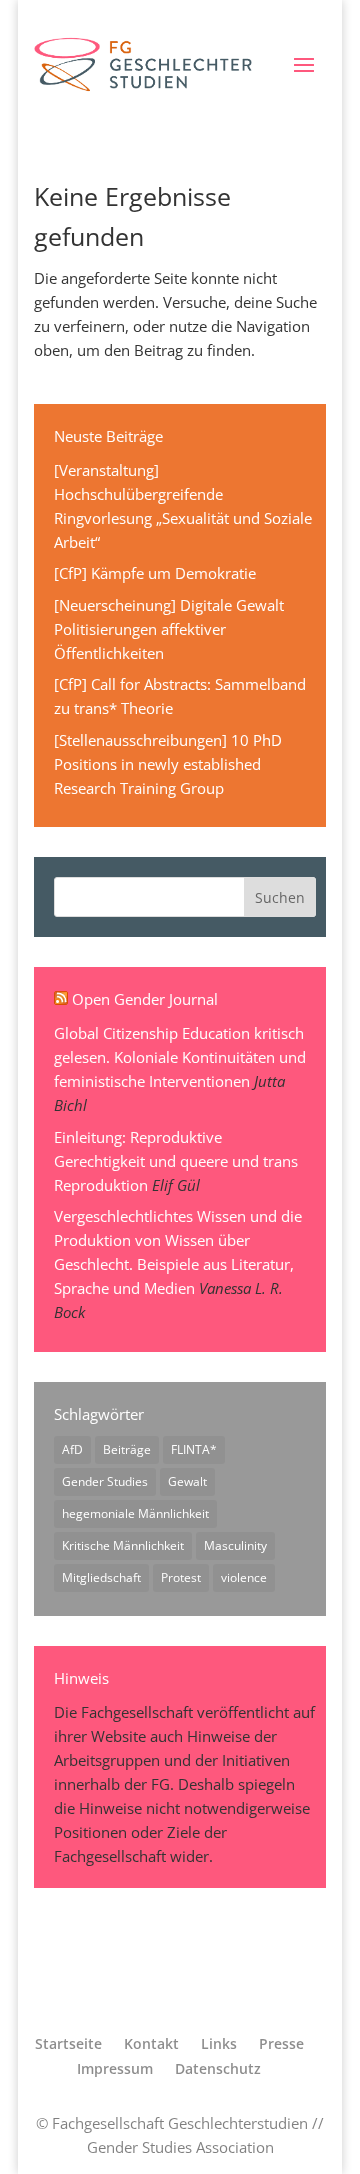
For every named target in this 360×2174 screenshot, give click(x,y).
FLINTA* (194, 1449)
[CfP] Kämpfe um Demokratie (155, 573)
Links (219, 2043)
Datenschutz (218, 2068)
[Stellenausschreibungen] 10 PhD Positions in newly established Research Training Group (168, 764)
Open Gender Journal (145, 999)
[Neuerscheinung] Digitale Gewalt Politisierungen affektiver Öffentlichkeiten (169, 629)
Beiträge (127, 1449)
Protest (181, 1577)
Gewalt (187, 1481)
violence (244, 1577)
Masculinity (235, 1545)
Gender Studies (105, 1481)
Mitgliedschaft (101, 1577)
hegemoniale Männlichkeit (135, 1513)
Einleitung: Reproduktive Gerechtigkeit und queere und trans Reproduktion (176, 1161)
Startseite (68, 2043)
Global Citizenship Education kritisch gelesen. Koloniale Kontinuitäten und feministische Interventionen (180, 1057)
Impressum (115, 2068)
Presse (281, 2043)
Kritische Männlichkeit (123, 1545)
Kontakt (151, 2043)
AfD (72, 1449)
